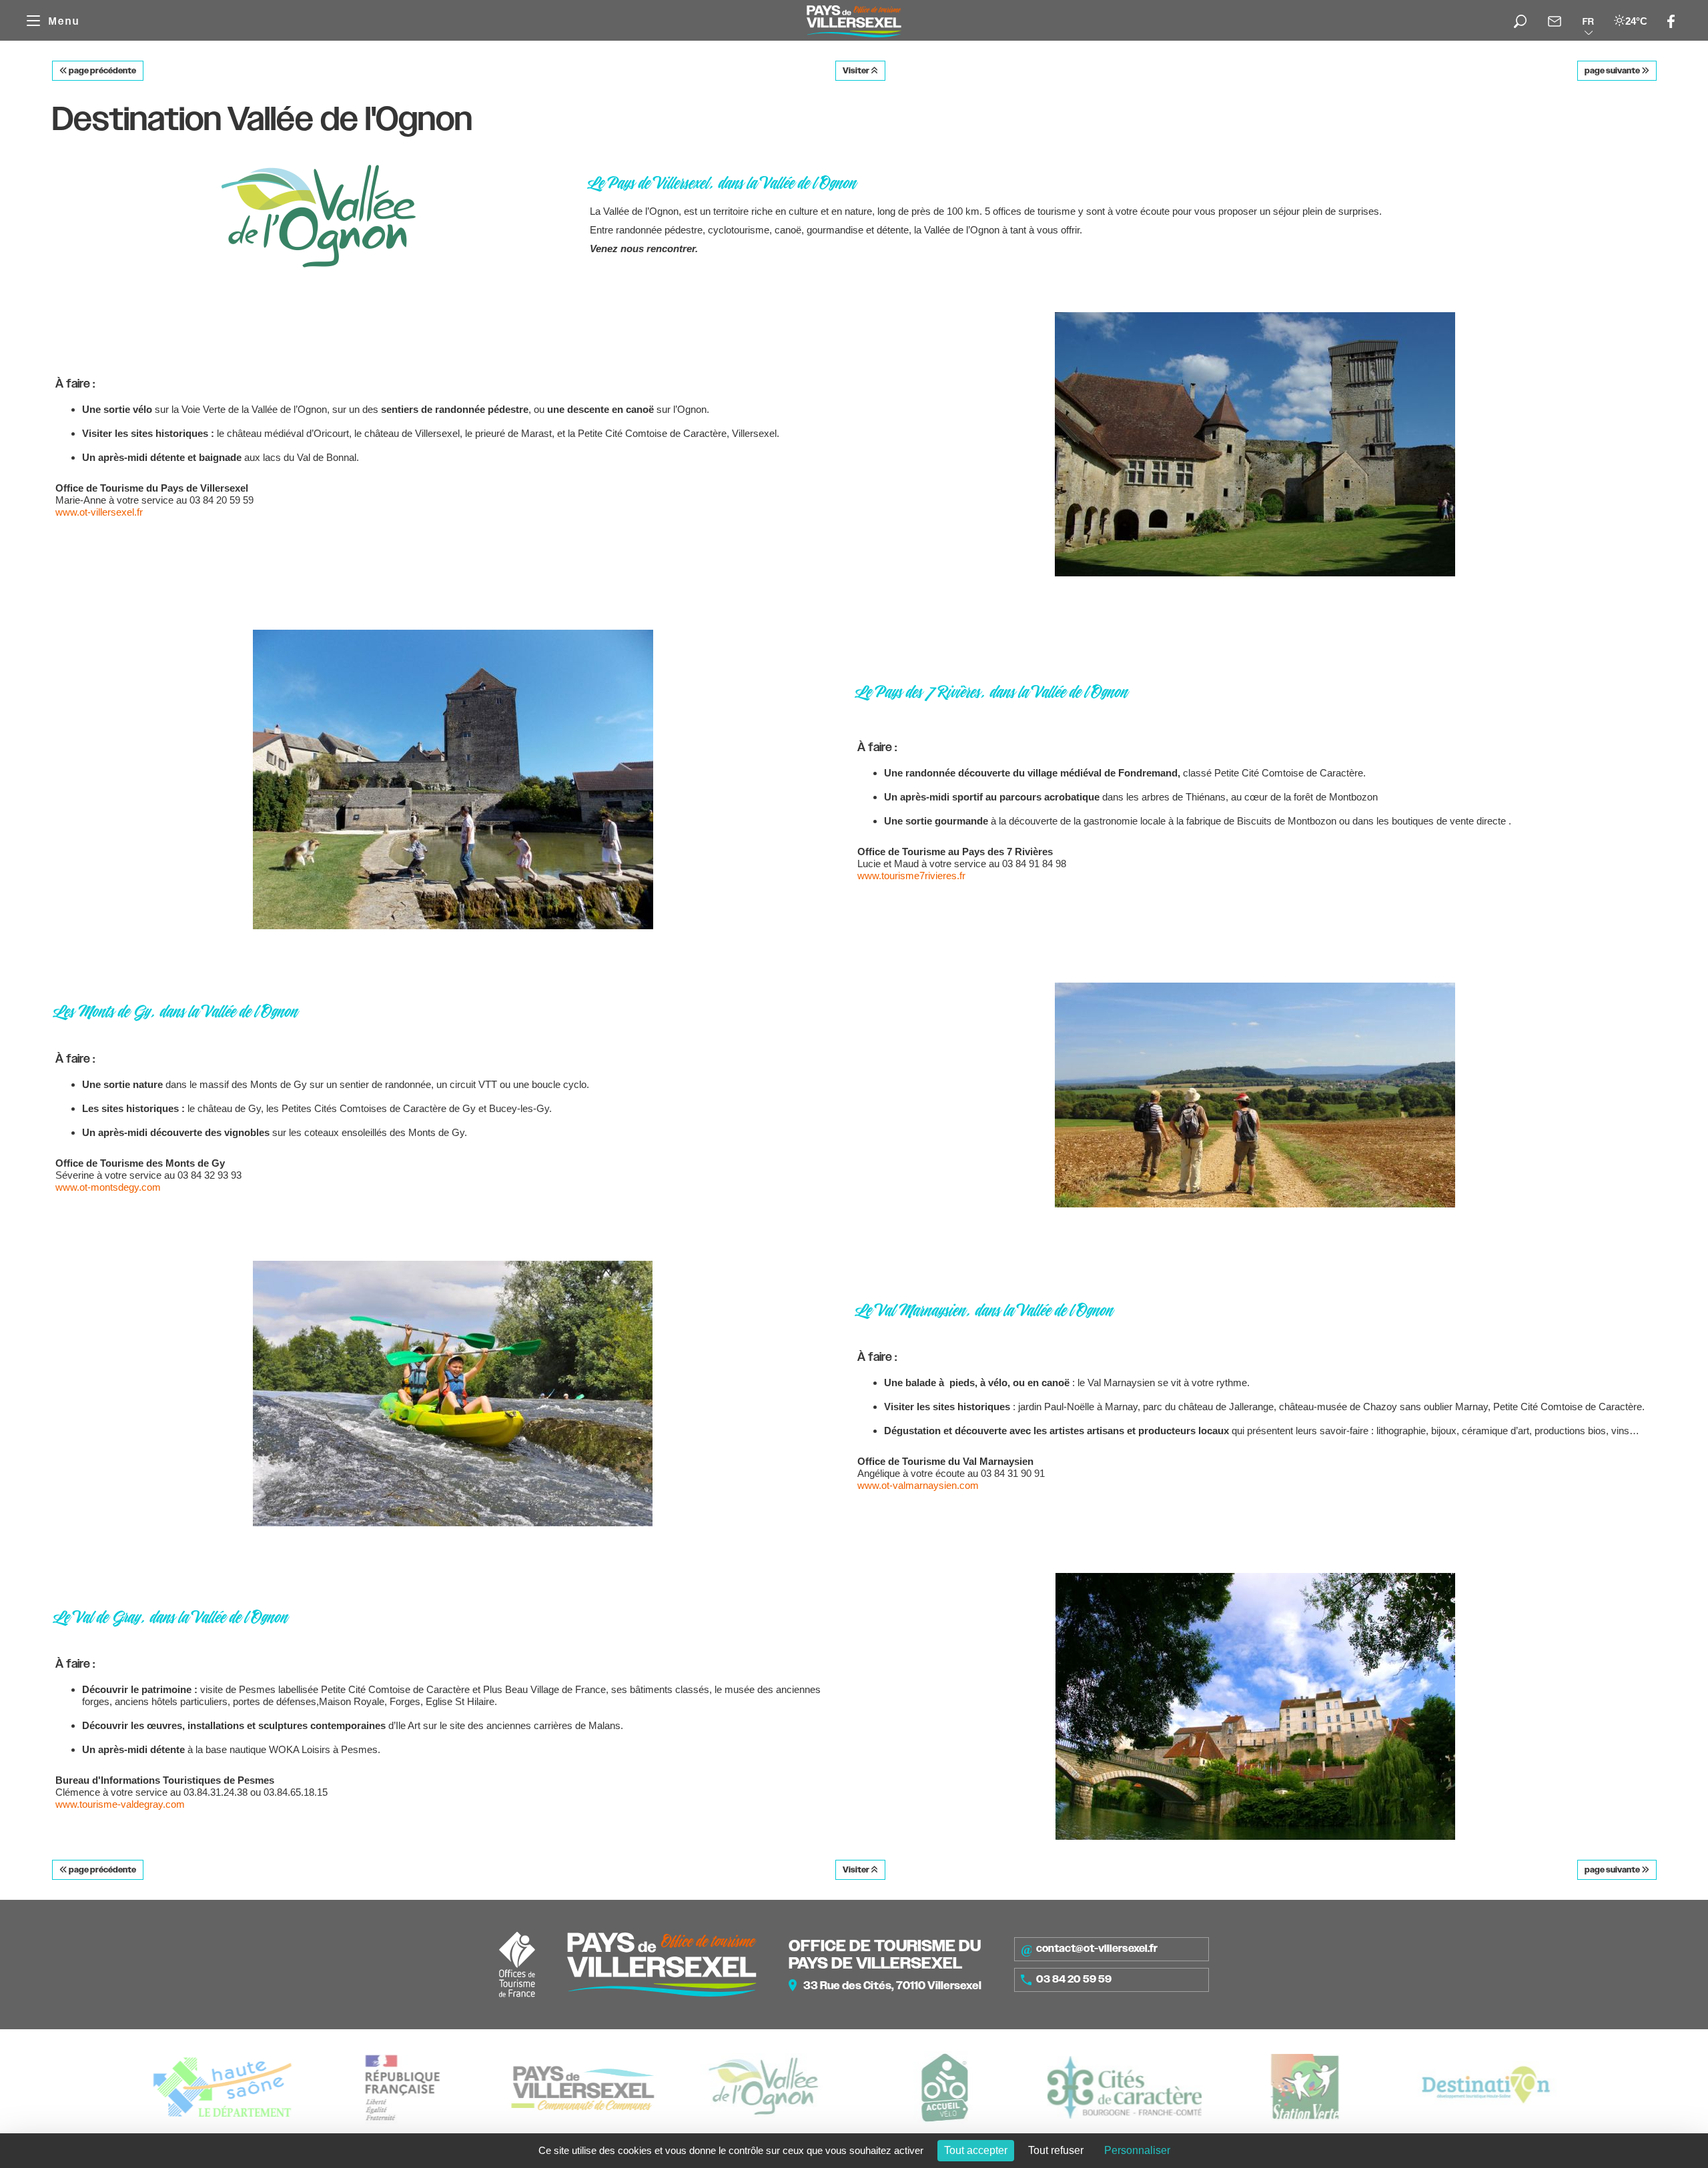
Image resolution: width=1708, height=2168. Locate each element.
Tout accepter (976, 2150)
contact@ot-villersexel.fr (1097, 1949)
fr (1588, 21)
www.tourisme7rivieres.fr (911, 876)
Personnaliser (1137, 2150)
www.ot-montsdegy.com (108, 1187)
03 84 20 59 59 (1074, 1979)
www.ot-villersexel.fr (99, 512)
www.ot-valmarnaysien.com (918, 1485)
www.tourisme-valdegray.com (120, 1804)
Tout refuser (1056, 2150)
